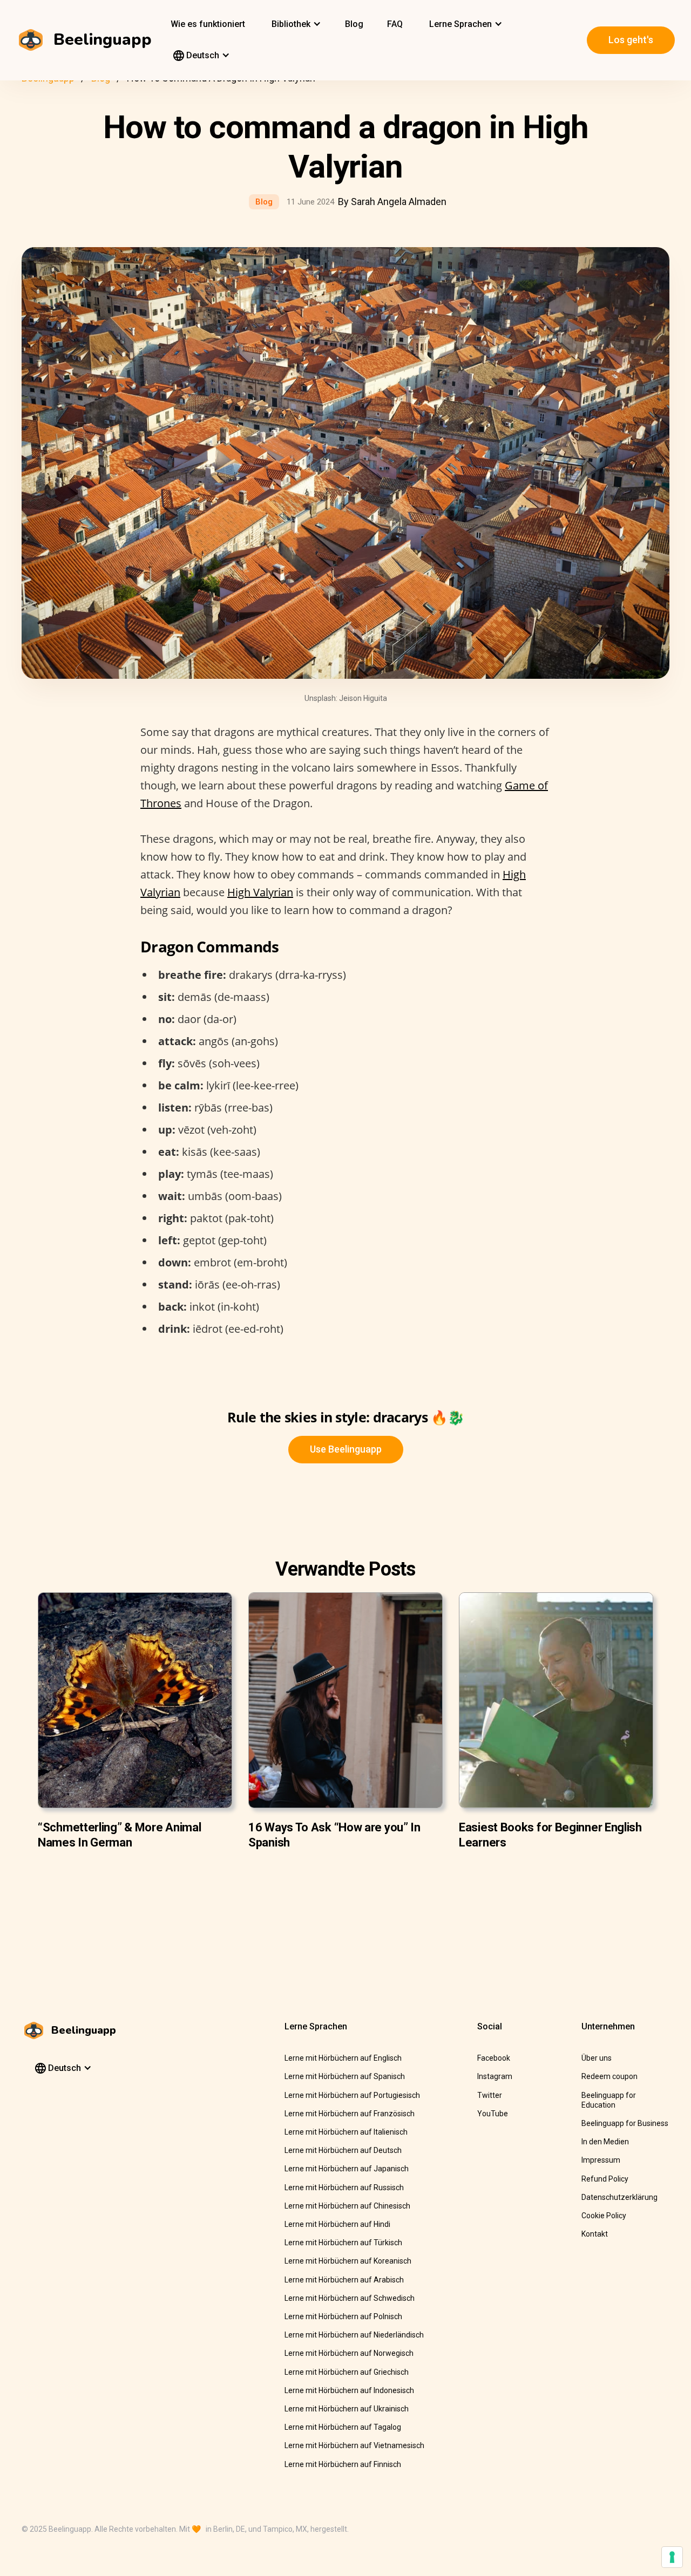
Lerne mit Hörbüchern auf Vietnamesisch (354, 2445)
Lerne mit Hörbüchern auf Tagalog (343, 2427)
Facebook (494, 2058)
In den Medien (605, 2142)
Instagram (495, 2076)
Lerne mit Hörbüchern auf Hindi (337, 2224)
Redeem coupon (609, 2076)
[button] (295, 24)
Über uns (597, 2058)
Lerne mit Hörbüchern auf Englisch (343, 2058)
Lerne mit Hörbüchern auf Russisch (344, 2187)
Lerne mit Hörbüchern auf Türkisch (343, 2243)
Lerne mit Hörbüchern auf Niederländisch (354, 2335)
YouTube (493, 2114)
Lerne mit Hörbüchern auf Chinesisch (347, 2206)
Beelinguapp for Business (625, 2123)
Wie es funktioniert (208, 24)
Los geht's (631, 40)
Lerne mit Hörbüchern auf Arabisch (344, 2280)
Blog (354, 24)
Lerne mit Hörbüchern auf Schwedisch (350, 2298)
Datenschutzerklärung (619, 2197)
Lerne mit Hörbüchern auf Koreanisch (348, 2261)
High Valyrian (260, 892)
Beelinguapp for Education (609, 2100)
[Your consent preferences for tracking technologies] (672, 2557)
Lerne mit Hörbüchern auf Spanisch (345, 2076)
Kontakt (595, 2234)
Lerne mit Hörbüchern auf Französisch (350, 2114)
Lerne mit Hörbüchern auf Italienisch (346, 2132)
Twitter (490, 2095)
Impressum (601, 2160)
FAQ (395, 24)
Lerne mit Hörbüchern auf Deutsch (343, 2150)
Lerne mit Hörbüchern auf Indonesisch (349, 2390)
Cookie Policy (604, 2216)
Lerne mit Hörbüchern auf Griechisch (347, 2372)
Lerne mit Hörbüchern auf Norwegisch (349, 2353)
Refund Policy (605, 2179)
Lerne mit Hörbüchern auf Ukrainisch (347, 2409)
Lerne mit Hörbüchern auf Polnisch (343, 2316)
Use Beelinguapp (346, 1449)
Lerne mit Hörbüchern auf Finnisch (343, 2464)
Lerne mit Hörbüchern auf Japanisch (347, 2169)
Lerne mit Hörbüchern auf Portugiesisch (352, 2095)
